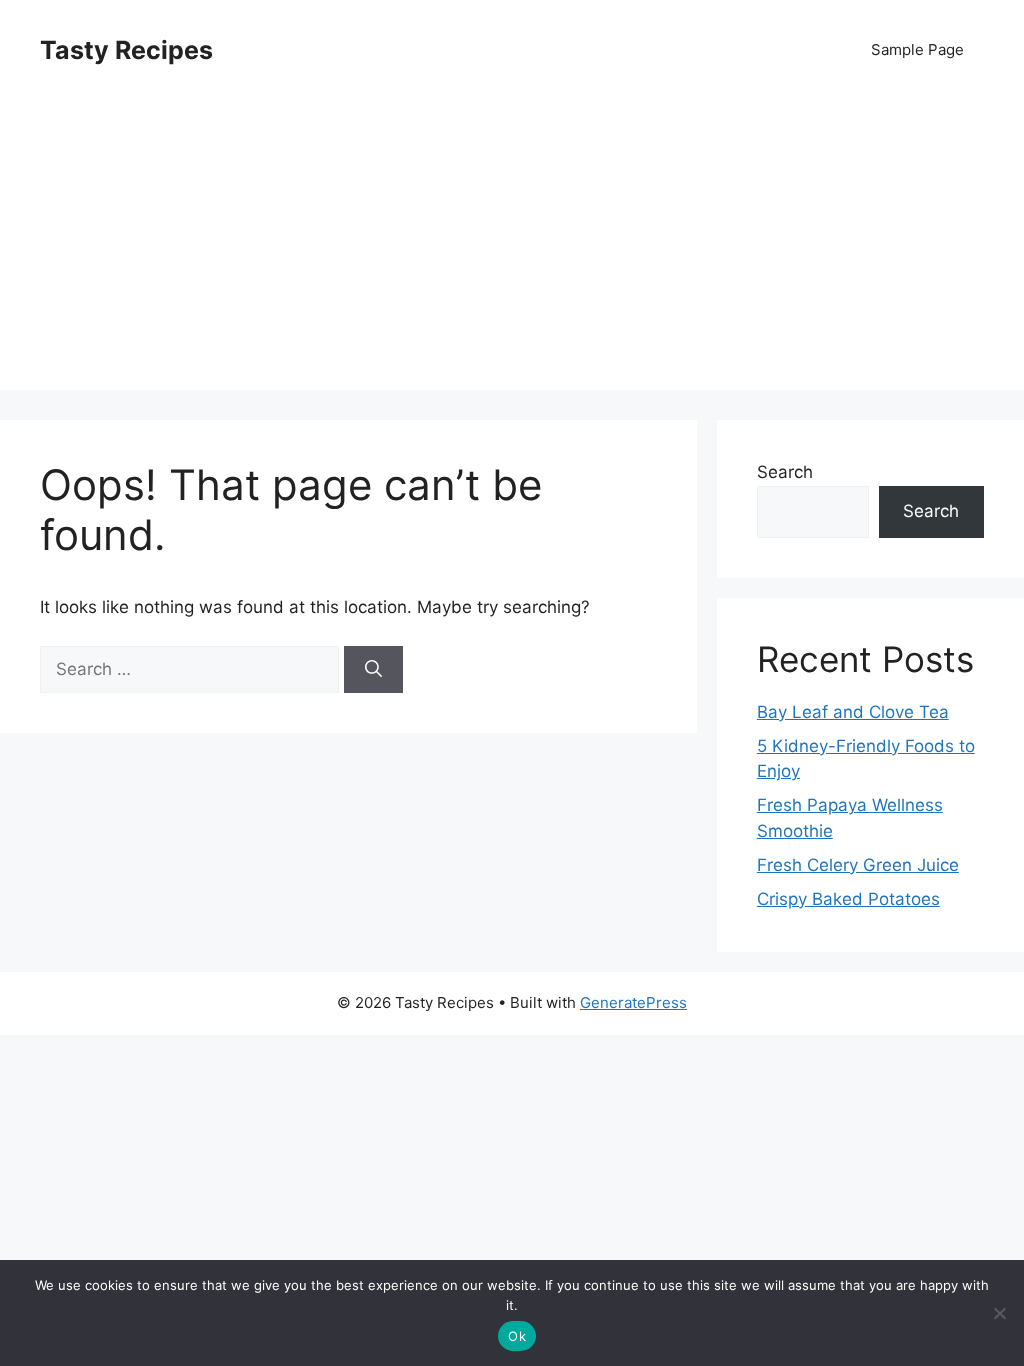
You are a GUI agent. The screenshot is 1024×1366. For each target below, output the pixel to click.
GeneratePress (633, 1002)
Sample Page (917, 49)
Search (785, 472)
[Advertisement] (512, 250)
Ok (517, 1336)
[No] (999, 1313)
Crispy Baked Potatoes (848, 899)
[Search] (373, 670)
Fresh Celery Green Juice (858, 865)
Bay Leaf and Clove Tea (853, 712)
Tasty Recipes (126, 50)
